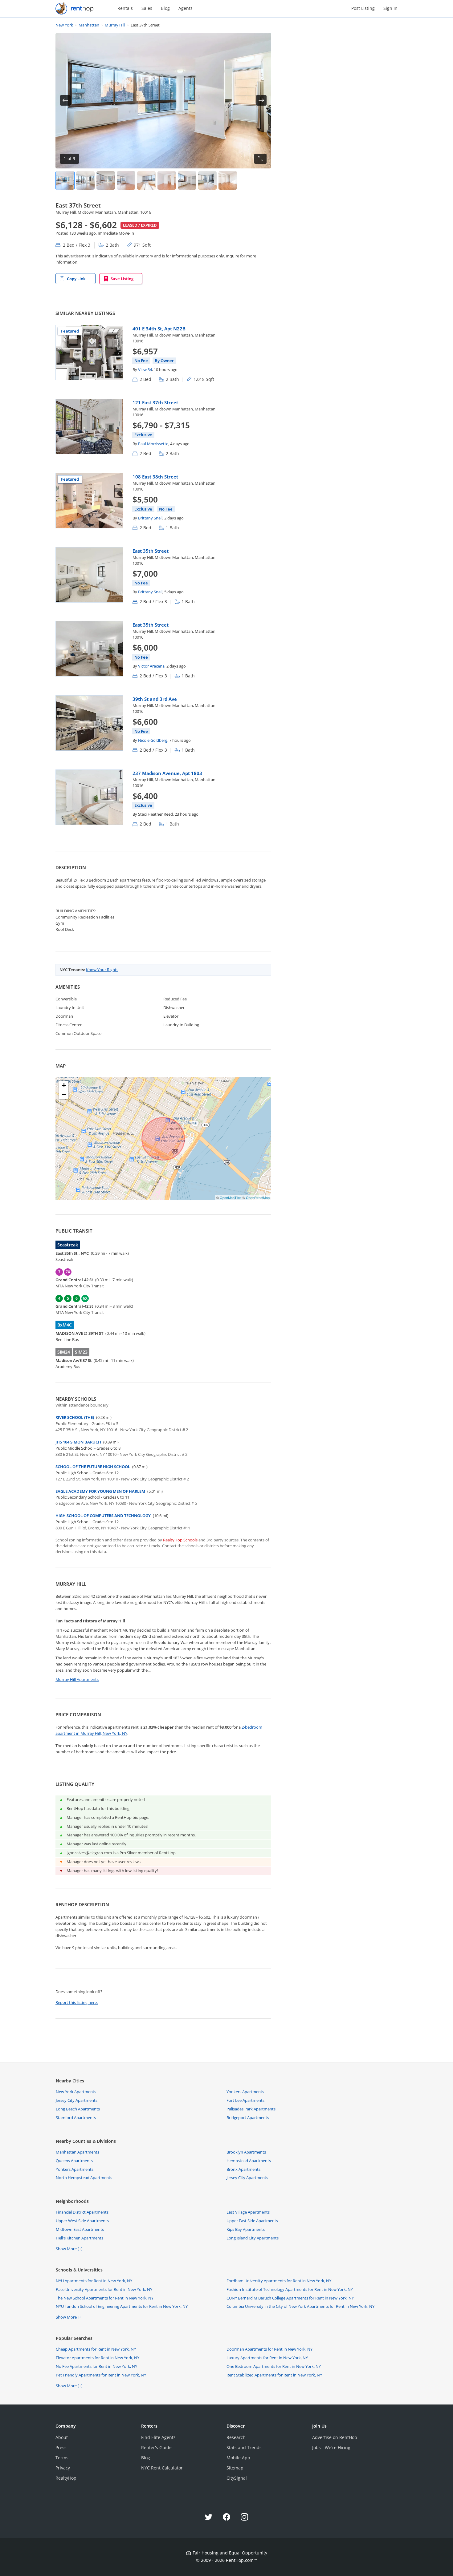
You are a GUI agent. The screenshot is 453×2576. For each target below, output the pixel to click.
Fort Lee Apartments (245, 2100)
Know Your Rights (102, 970)
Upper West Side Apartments (82, 2221)
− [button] (64, 1094)
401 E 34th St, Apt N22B (159, 329)
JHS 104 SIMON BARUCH (78, 1442)
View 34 (145, 369)
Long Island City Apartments (253, 2238)
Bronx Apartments (243, 2169)
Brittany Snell (150, 518)
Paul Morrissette (153, 444)
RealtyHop (66, 2478)
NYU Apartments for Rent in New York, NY (94, 2281)
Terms (62, 2458)
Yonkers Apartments (245, 2092)
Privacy (63, 2468)
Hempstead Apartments (249, 2161)
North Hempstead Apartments (84, 2178)
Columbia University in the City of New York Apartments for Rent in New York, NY (300, 2306)
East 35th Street (151, 551)
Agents (186, 8)
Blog (165, 8)
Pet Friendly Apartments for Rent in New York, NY (101, 2375)
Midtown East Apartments (80, 2229)
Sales (147, 8)
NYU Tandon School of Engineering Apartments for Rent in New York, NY (122, 2306)
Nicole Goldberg (153, 740)
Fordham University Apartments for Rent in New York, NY (279, 2281)
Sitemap (235, 2468)
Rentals (125, 8)
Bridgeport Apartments (248, 2118)
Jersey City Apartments (77, 2100)
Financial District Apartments (82, 2212)
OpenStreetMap (258, 1197)
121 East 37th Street (155, 402)
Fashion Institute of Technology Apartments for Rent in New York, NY (290, 2289)
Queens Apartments (74, 2161)
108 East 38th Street (155, 477)
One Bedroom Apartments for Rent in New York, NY (274, 2366)
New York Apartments (76, 2092)
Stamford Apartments (76, 2118)
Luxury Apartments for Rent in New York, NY (267, 2358)
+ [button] (64, 1085)
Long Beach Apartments (78, 2109)
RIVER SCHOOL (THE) (75, 1417)
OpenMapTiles (231, 1197)
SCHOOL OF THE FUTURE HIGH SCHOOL (93, 1467)
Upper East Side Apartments (252, 2221)
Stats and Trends (244, 2447)
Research (236, 2437)
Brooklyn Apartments (246, 2152)
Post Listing (363, 8)
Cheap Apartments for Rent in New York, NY (96, 2349)
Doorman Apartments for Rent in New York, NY (269, 2349)
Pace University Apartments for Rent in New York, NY (104, 2289)
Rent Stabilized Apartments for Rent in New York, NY (274, 2375)
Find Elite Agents (158, 2437)
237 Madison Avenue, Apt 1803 (167, 773)
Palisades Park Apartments (251, 2109)
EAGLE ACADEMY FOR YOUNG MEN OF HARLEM (100, 1491)
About (62, 2437)
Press (61, 2447)
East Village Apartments (248, 2212)
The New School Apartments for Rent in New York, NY (105, 2298)
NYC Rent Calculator (162, 2468)
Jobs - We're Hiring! (332, 2447)
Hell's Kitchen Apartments (80, 2238)
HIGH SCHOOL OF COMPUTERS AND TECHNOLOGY (103, 1516)
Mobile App (238, 2458)
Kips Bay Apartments (246, 2229)
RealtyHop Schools (180, 1540)
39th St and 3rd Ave (155, 699)
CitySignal (237, 2478)
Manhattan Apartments (78, 2152)
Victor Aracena (151, 666)
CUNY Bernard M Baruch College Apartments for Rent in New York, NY (290, 2298)
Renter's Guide (156, 2447)
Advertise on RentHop (335, 2437)
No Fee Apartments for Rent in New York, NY (96, 2366)
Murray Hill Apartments (77, 1679)
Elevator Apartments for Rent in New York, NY (98, 2358)
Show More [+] (69, 2249)
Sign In (390, 8)
